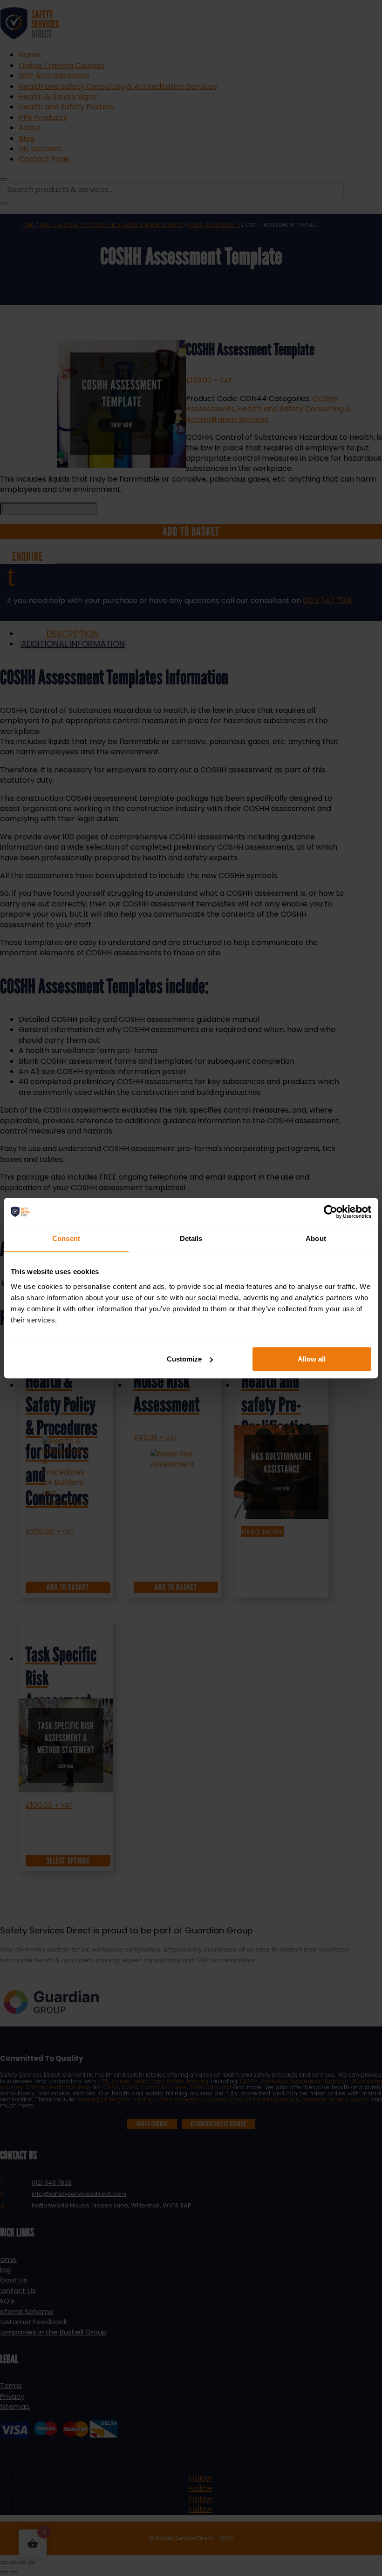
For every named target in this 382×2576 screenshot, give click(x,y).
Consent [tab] (66, 1238)
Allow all (312, 1359)
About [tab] (316, 1238)
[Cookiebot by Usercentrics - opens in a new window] (331, 1212)
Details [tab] (191, 1238)
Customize (184, 1359)
